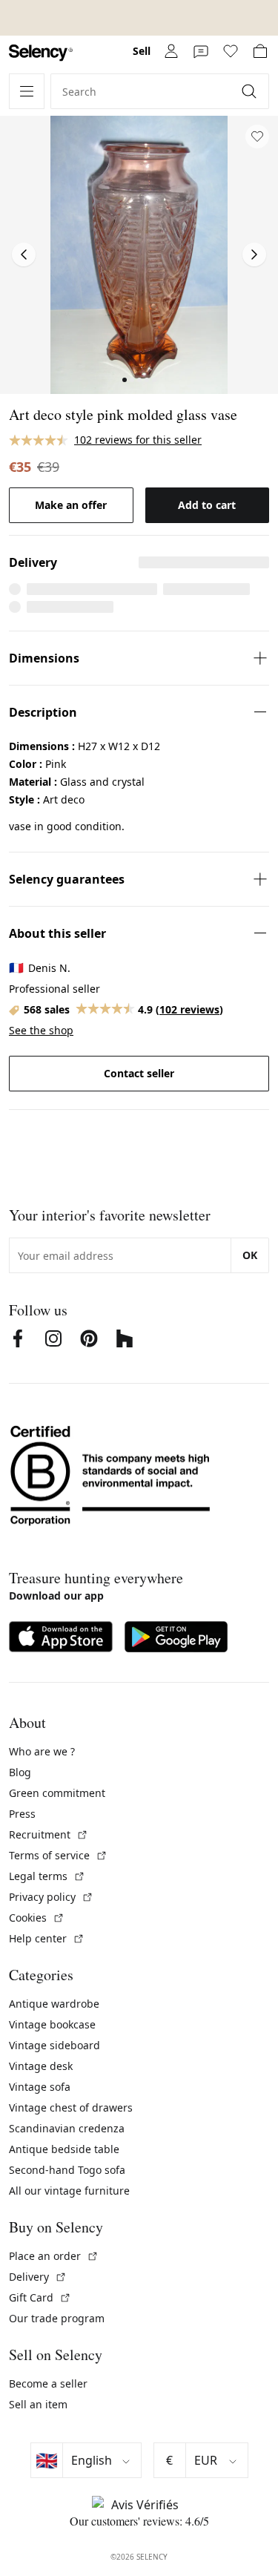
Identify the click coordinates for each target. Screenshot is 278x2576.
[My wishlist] (231, 51)
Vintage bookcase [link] (52, 2024)
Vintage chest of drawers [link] (71, 2107)
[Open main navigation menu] (27, 91)
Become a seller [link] (48, 2383)
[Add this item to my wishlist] (257, 137)
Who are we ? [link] (42, 1751)
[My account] (171, 51)
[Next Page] (254, 254)
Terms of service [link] (58, 1855)
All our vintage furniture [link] (69, 2191)
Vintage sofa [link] (40, 2087)
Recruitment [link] (49, 1834)
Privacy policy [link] (51, 1897)
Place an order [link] (54, 2256)
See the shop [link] (41, 1030)
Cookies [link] (37, 1918)
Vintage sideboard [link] (54, 2045)
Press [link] (22, 1814)
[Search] (251, 91)
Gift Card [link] (40, 2297)
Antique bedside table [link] (64, 2149)
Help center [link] (47, 1938)
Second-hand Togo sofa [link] (67, 2170)
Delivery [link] (38, 2277)
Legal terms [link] (47, 1876)
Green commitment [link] (57, 1793)
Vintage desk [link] (41, 2066)
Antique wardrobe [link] (54, 2004)
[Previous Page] (24, 254)
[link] (41, 53)
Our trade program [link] (57, 2318)
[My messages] (201, 51)
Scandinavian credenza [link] (67, 2128)
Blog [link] (20, 1772)
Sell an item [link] (38, 2404)
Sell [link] (142, 51)
